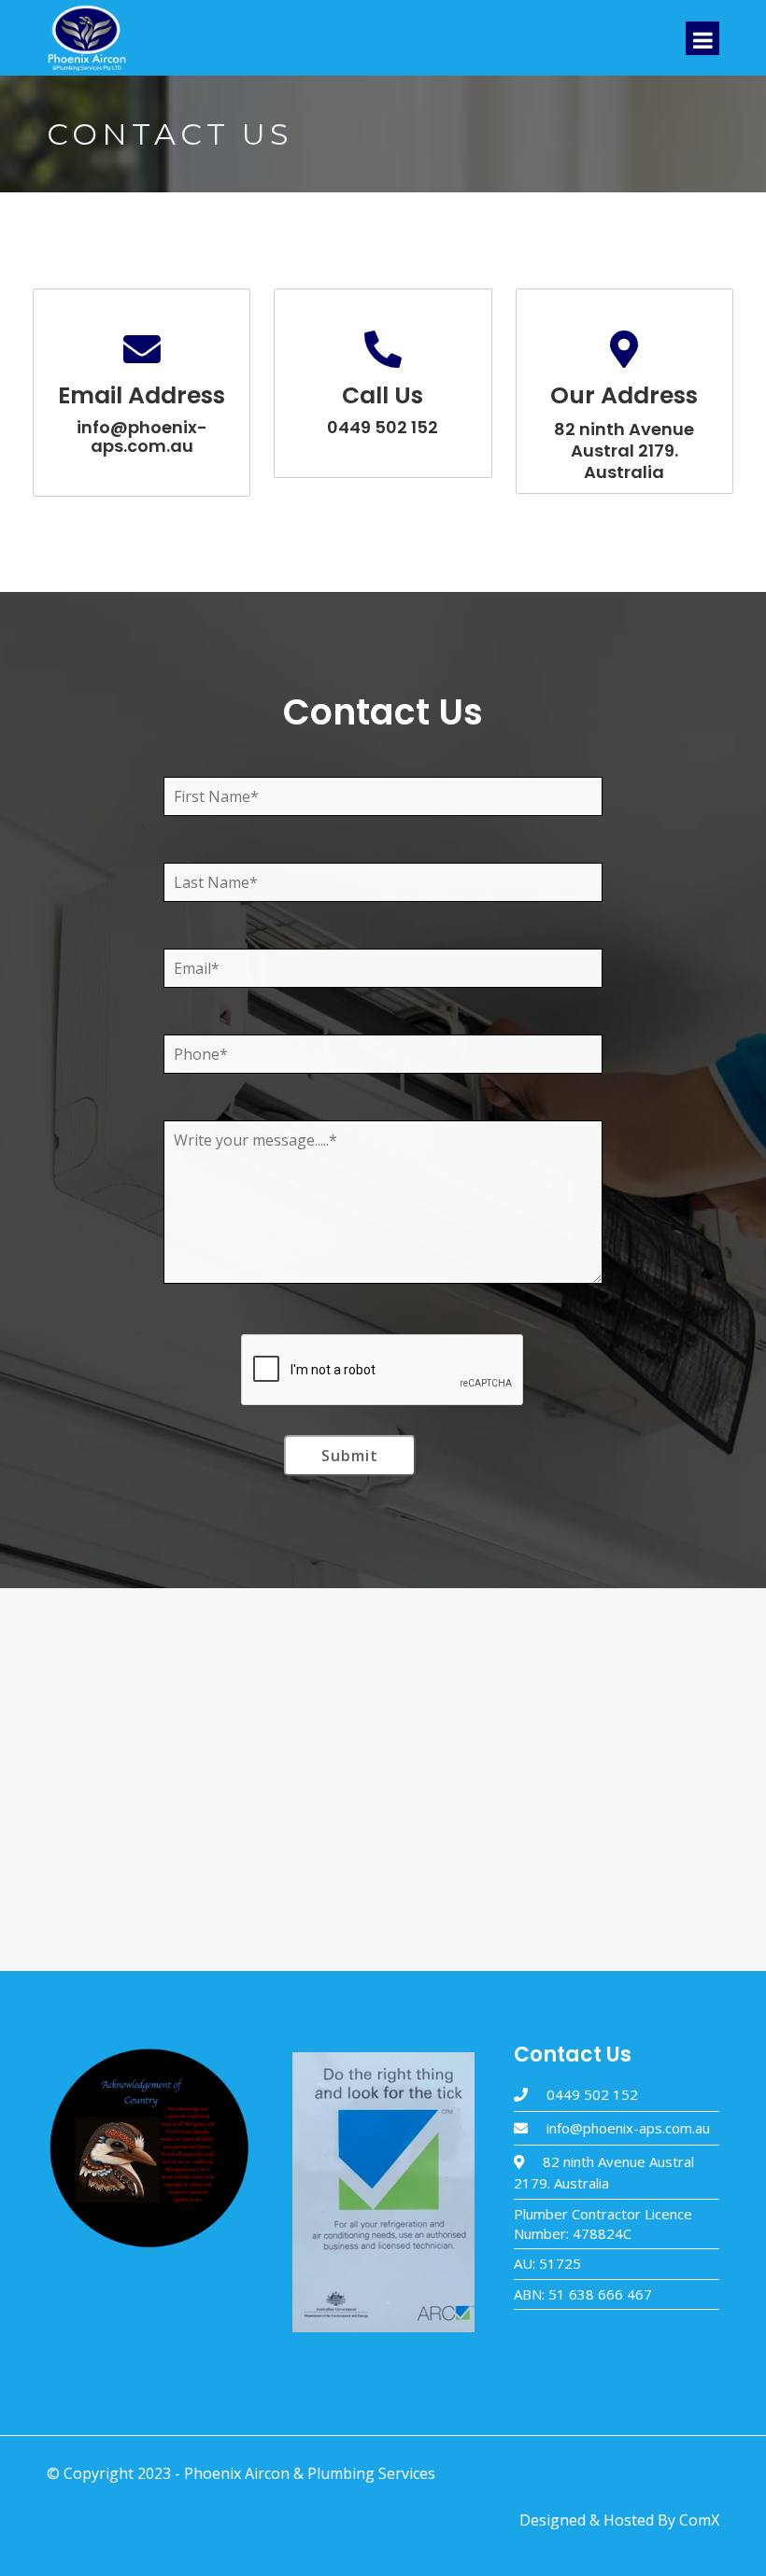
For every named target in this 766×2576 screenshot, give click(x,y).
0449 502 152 (592, 2094)
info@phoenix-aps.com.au (628, 2128)
